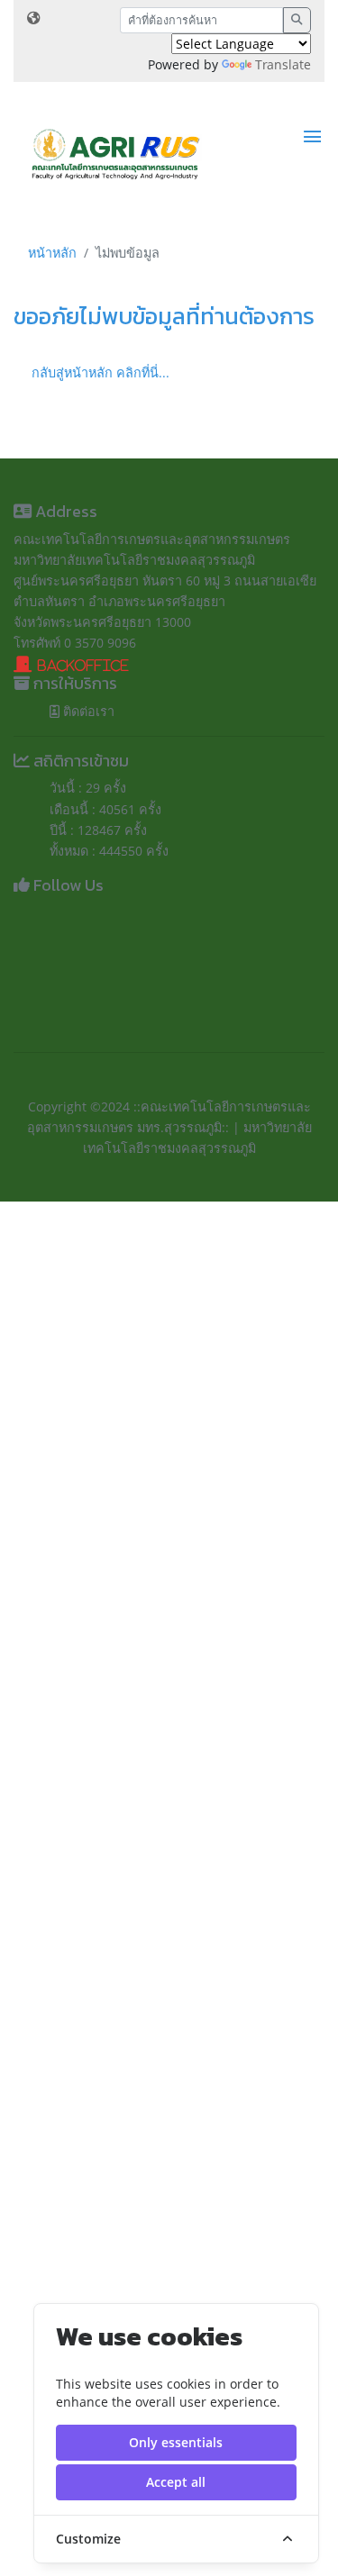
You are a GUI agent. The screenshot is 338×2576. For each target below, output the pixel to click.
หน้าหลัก (52, 253)
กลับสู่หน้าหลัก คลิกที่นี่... (100, 372)
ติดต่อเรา (87, 711)
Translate (283, 64)
